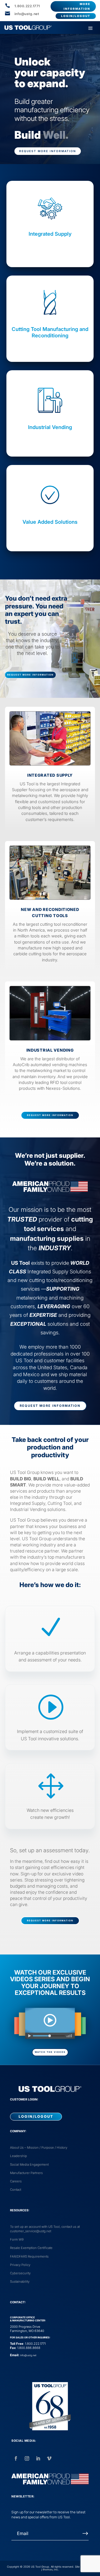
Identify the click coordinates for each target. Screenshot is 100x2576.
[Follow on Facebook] (16, 2458)
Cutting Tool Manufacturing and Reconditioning (50, 332)
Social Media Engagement (29, 2165)
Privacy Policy (20, 2265)
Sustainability (20, 2282)
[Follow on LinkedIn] (38, 2458)
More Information (77, 6)
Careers (16, 2181)
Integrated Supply (50, 234)
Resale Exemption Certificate (31, 2248)
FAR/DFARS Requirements (29, 2256)
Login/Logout (76, 16)
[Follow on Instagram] (27, 2458)
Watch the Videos (50, 2052)
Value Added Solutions (50, 522)
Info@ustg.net (28, 2355)
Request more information (48, 151)
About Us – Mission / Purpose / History (39, 2148)
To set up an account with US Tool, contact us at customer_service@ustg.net (45, 2229)
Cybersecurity (20, 2273)
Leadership (18, 2156)
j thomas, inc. (50, 2569)
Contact (16, 2190)
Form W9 (17, 2239)
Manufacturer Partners (26, 2173)
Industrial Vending (50, 427)
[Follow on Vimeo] (49, 2458)
